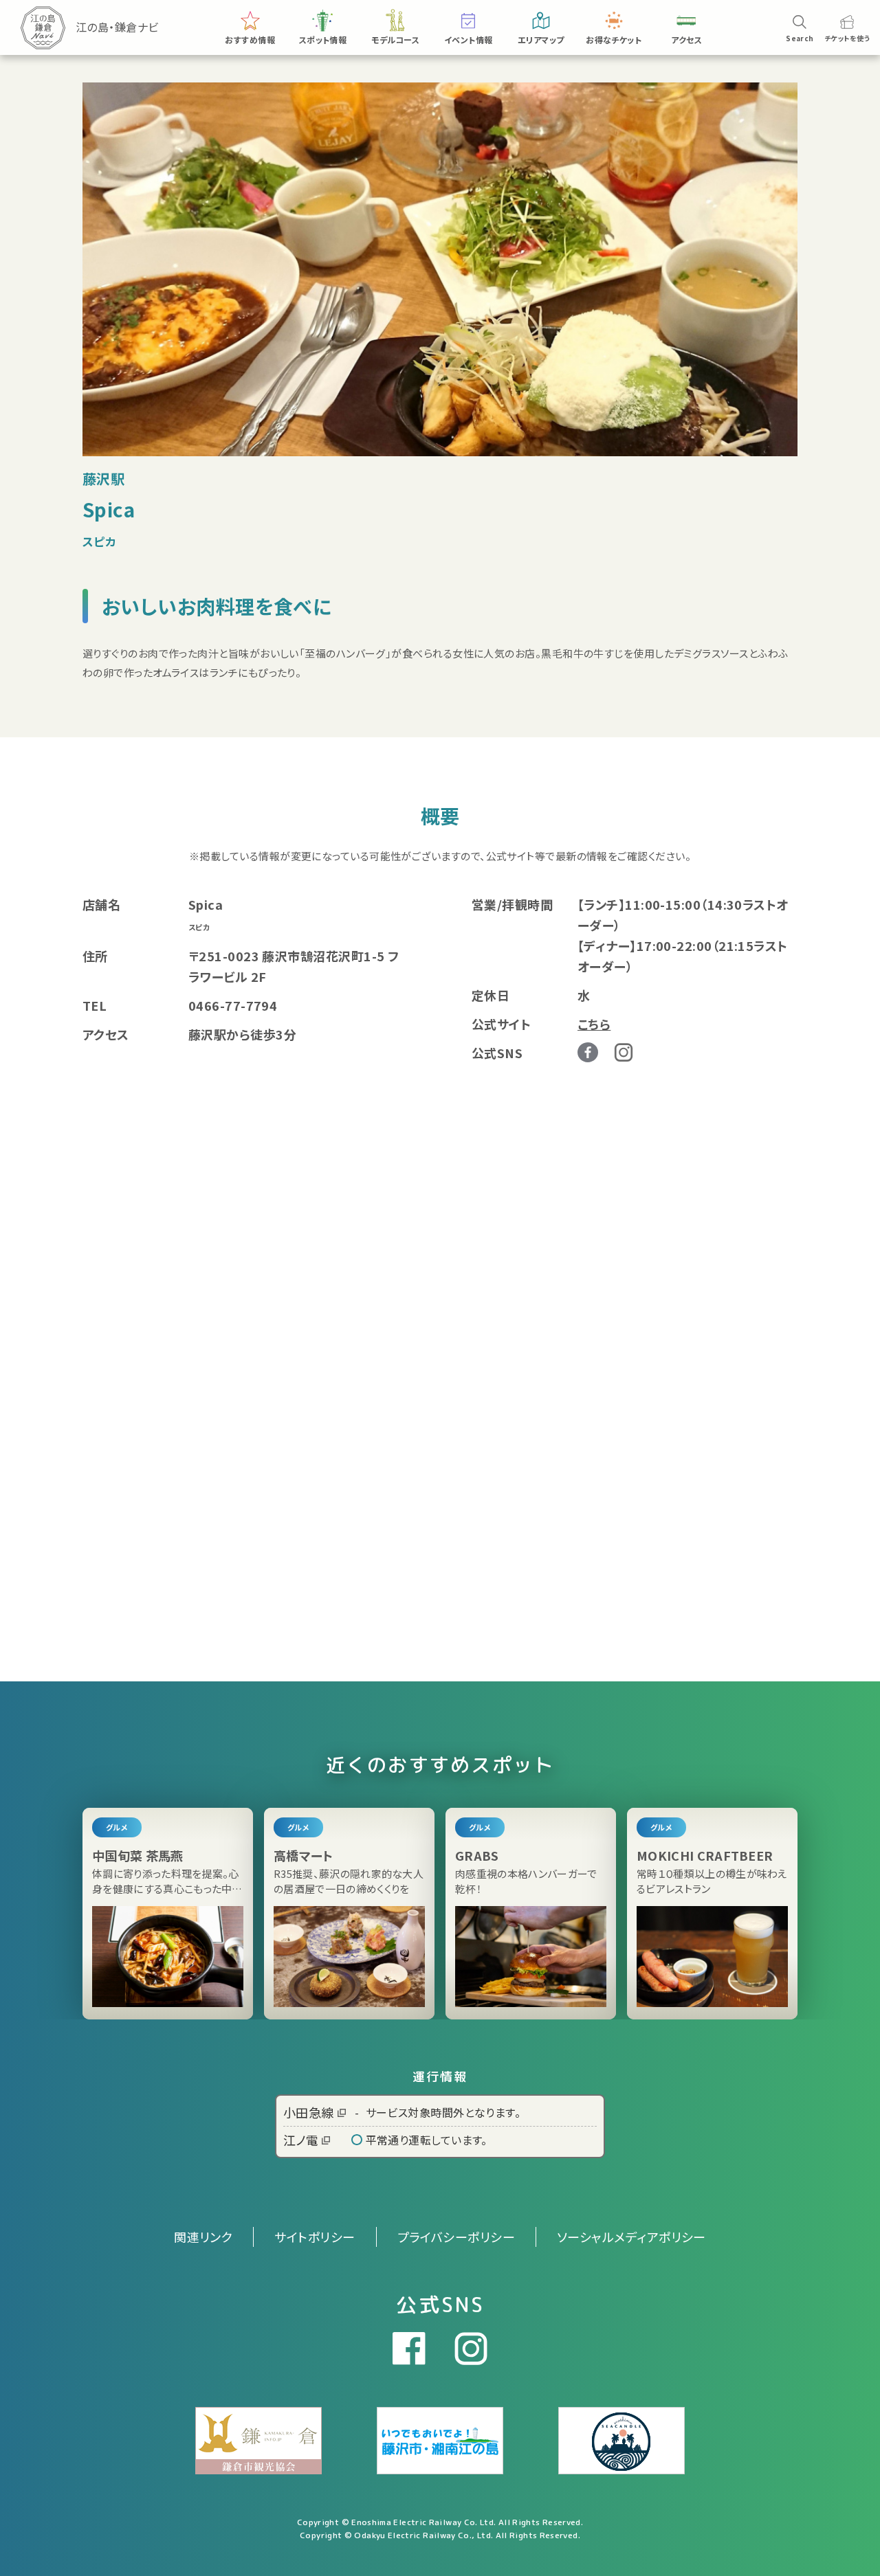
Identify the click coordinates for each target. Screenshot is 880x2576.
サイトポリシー (315, 2237)
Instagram (624, 1052)
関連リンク (203, 2237)
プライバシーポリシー (456, 2237)
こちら (594, 1024)
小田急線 (309, 2112)
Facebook (588, 1053)
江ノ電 (301, 2140)
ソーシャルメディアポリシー (631, 2237)
